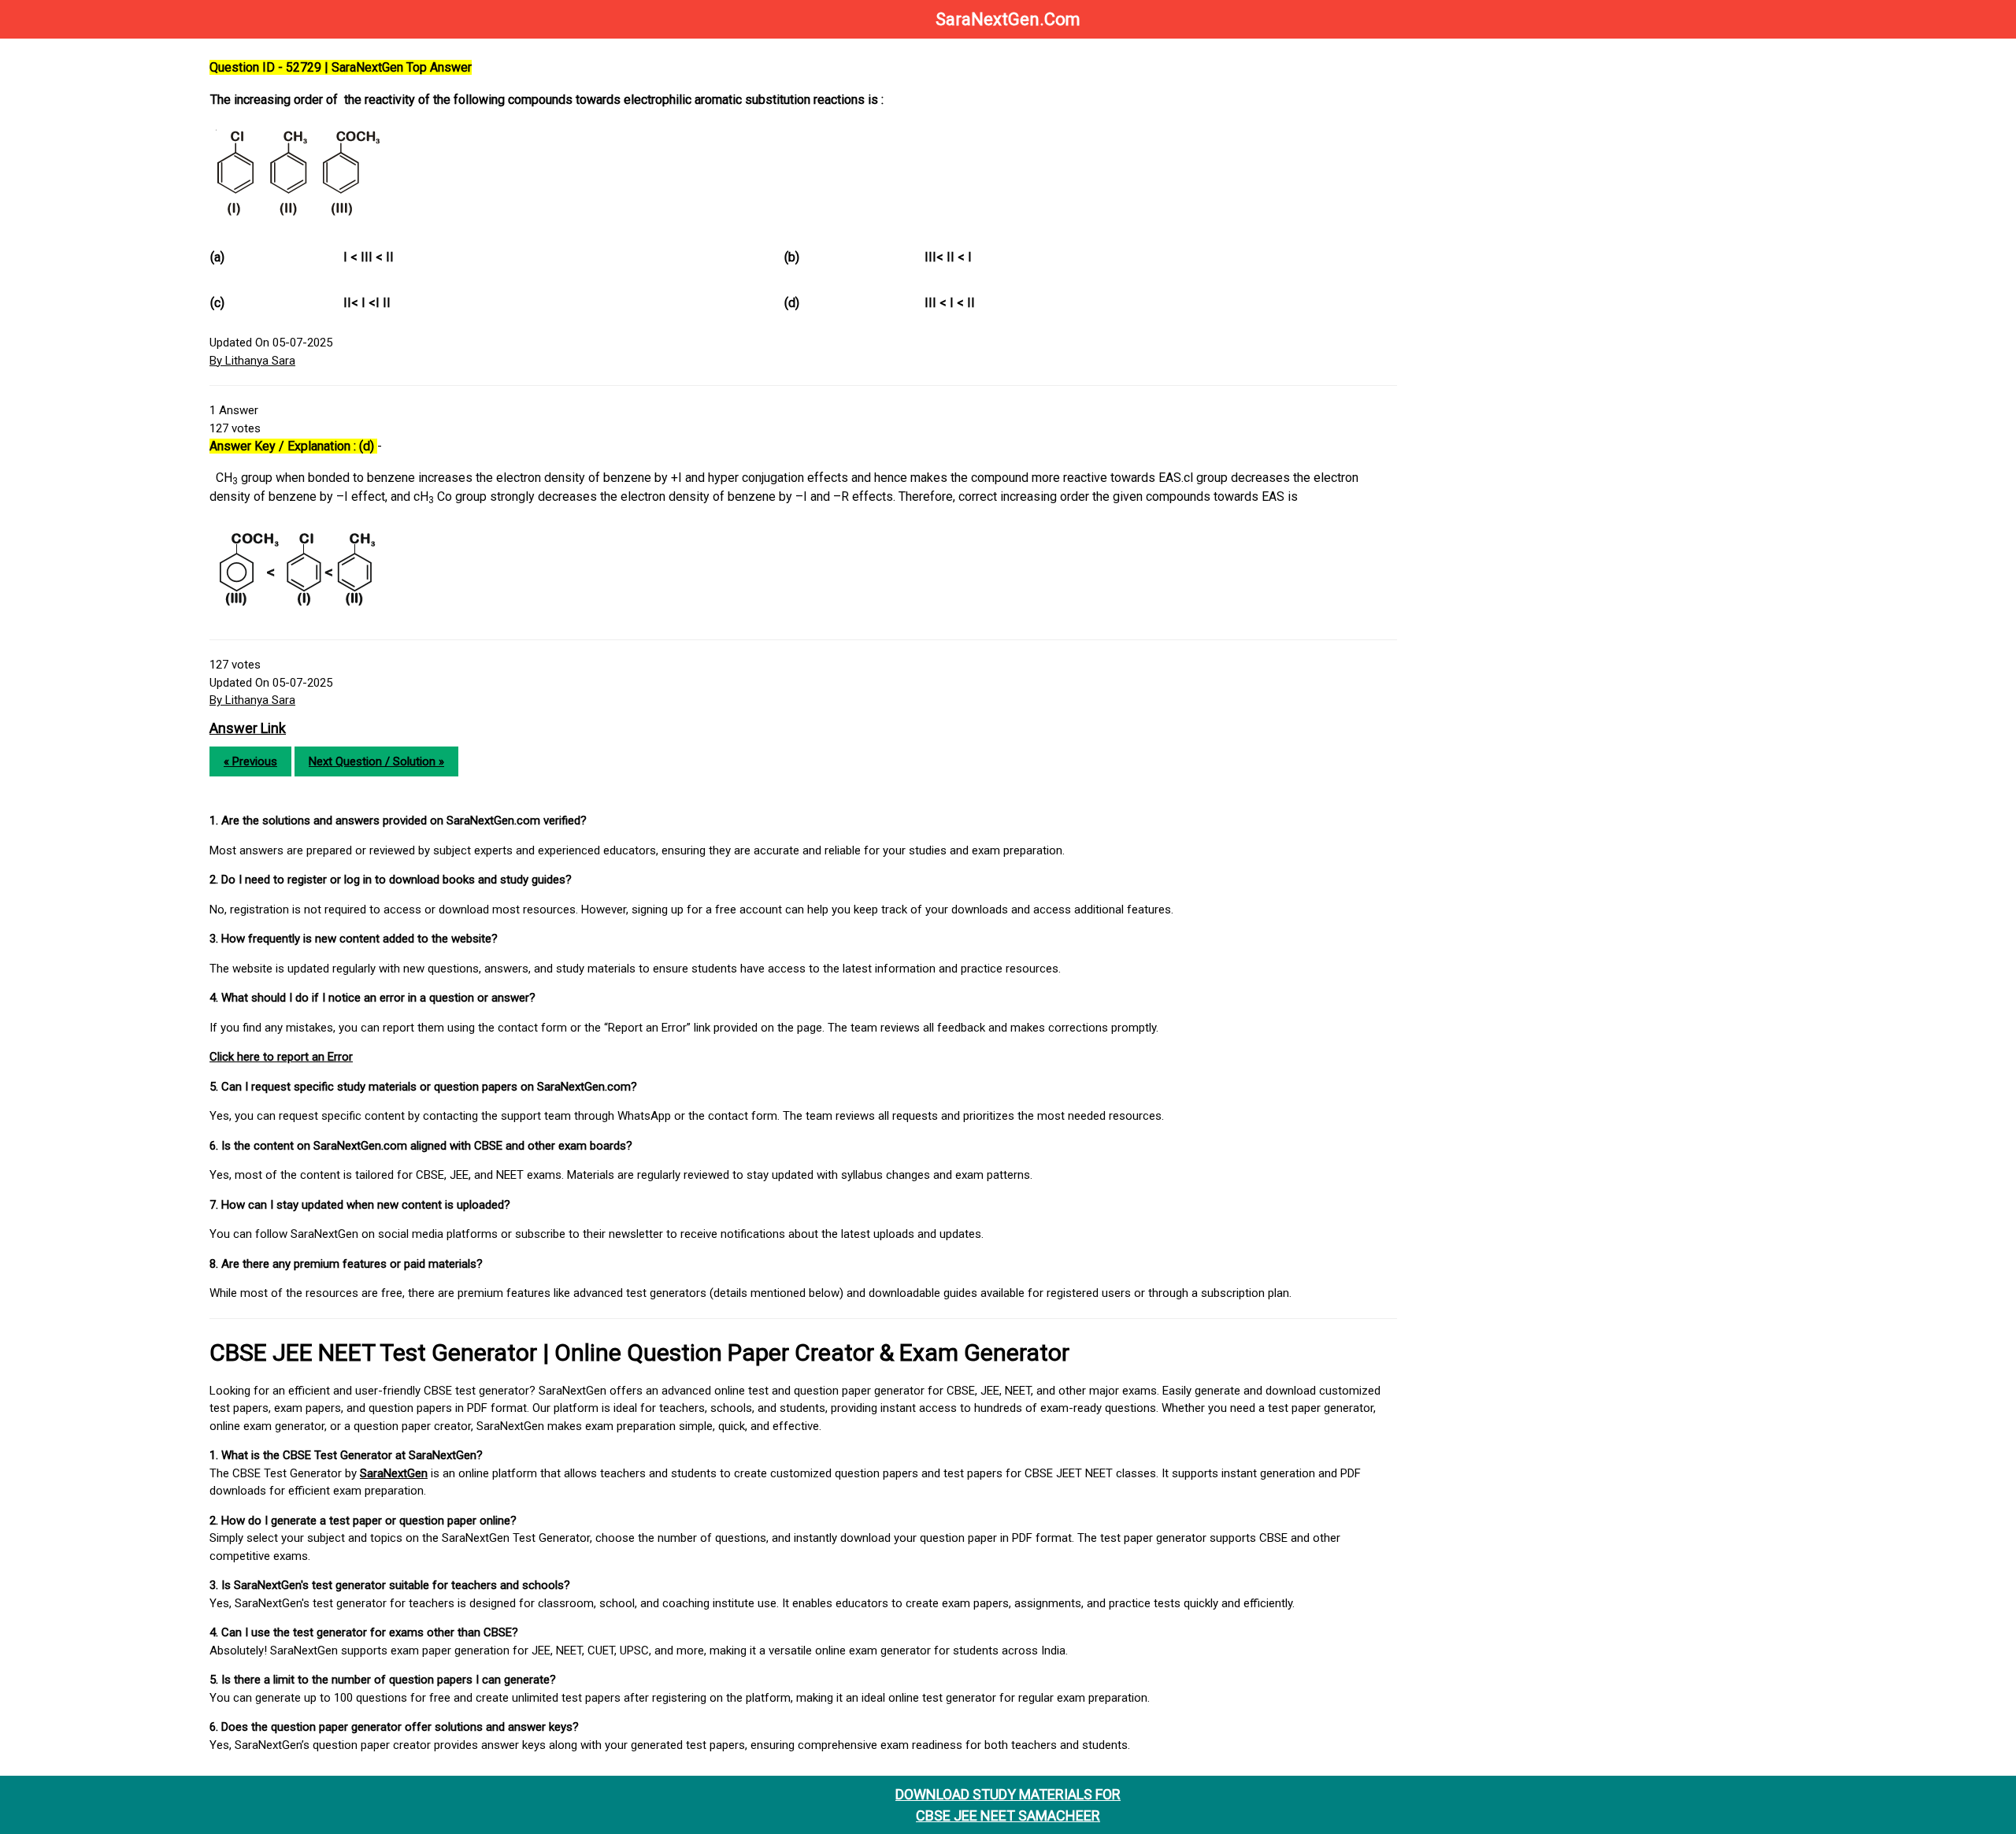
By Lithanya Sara (252, 361)
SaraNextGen (394, 1473)
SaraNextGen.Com (1008, 19)
